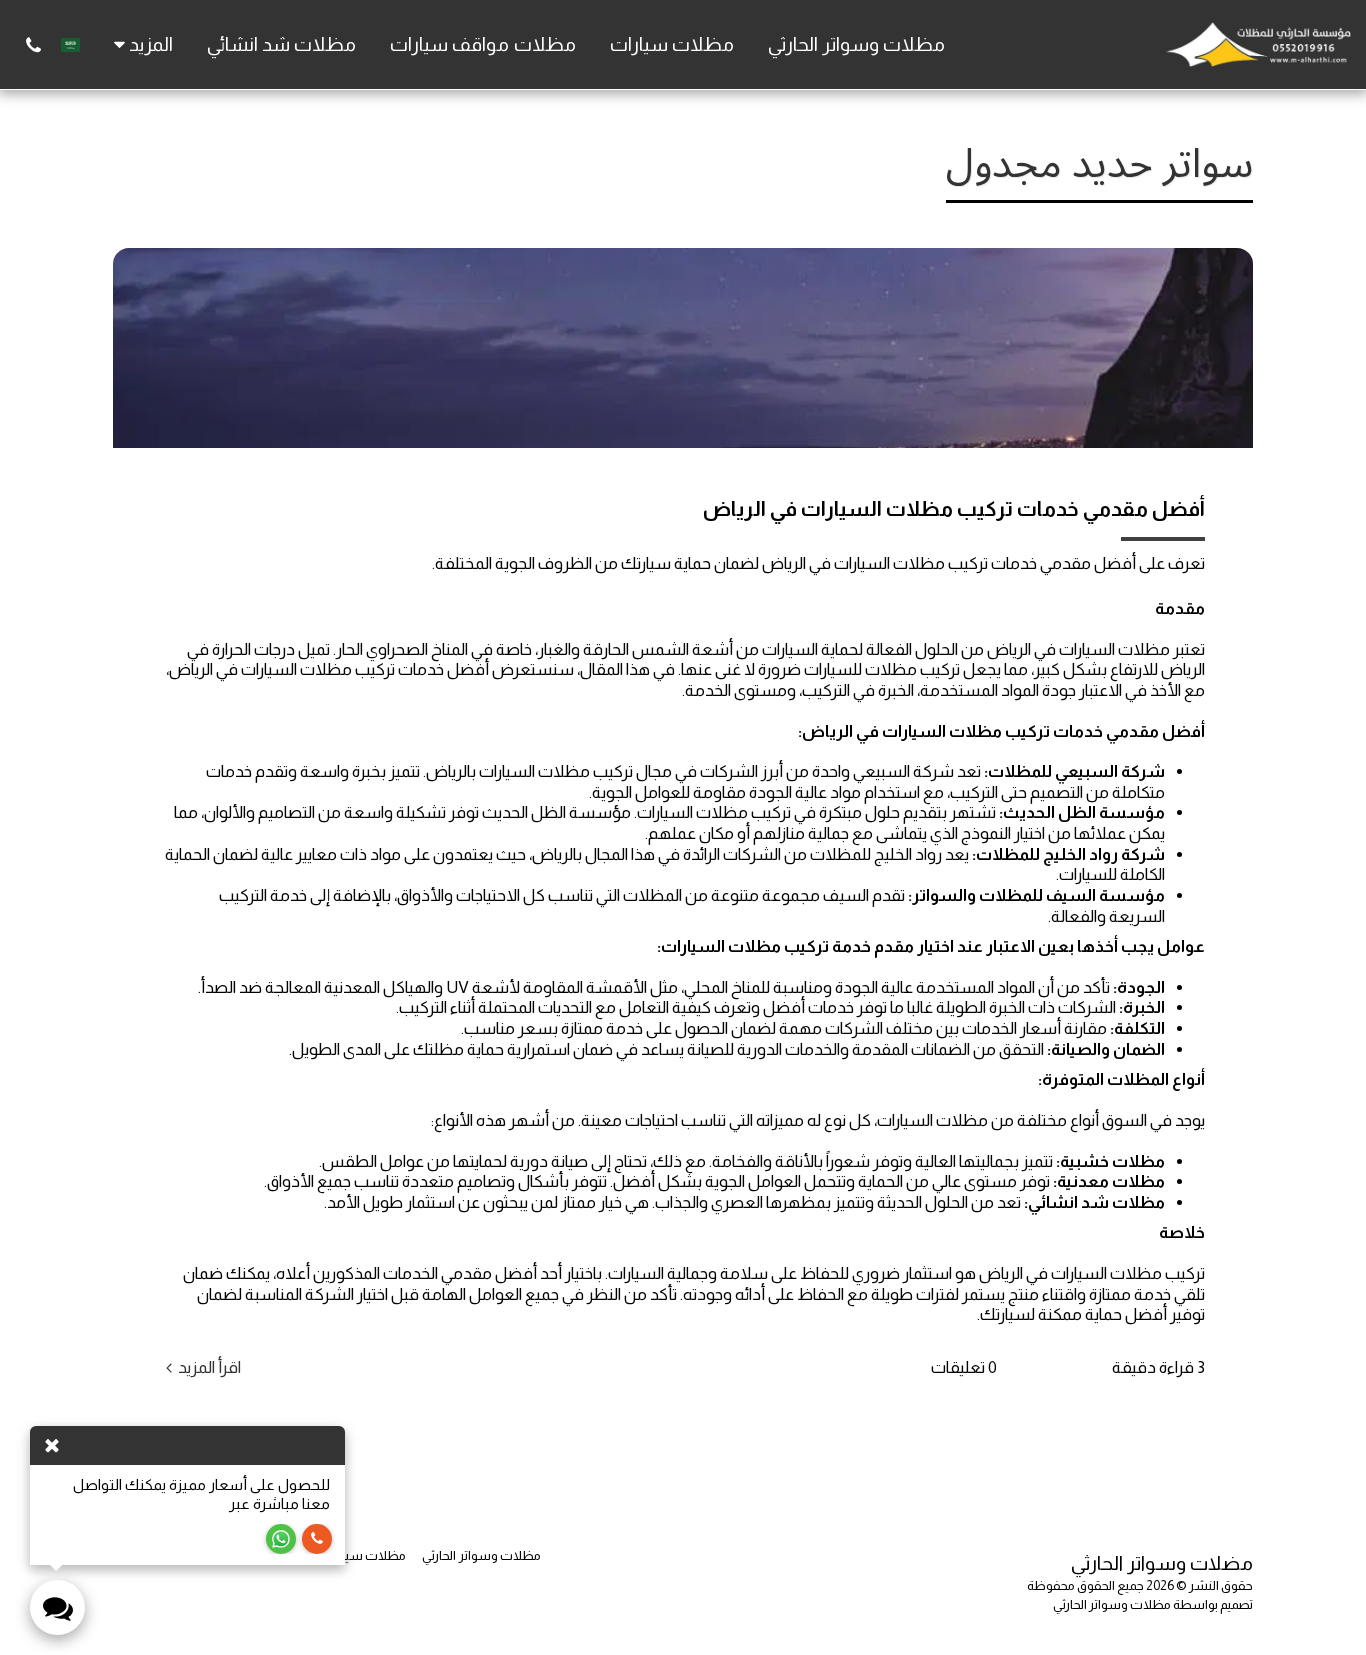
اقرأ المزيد (209, 1367)
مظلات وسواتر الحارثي (1112, 1604)
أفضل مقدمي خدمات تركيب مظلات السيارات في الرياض (954, 508)
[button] (33, 45)
